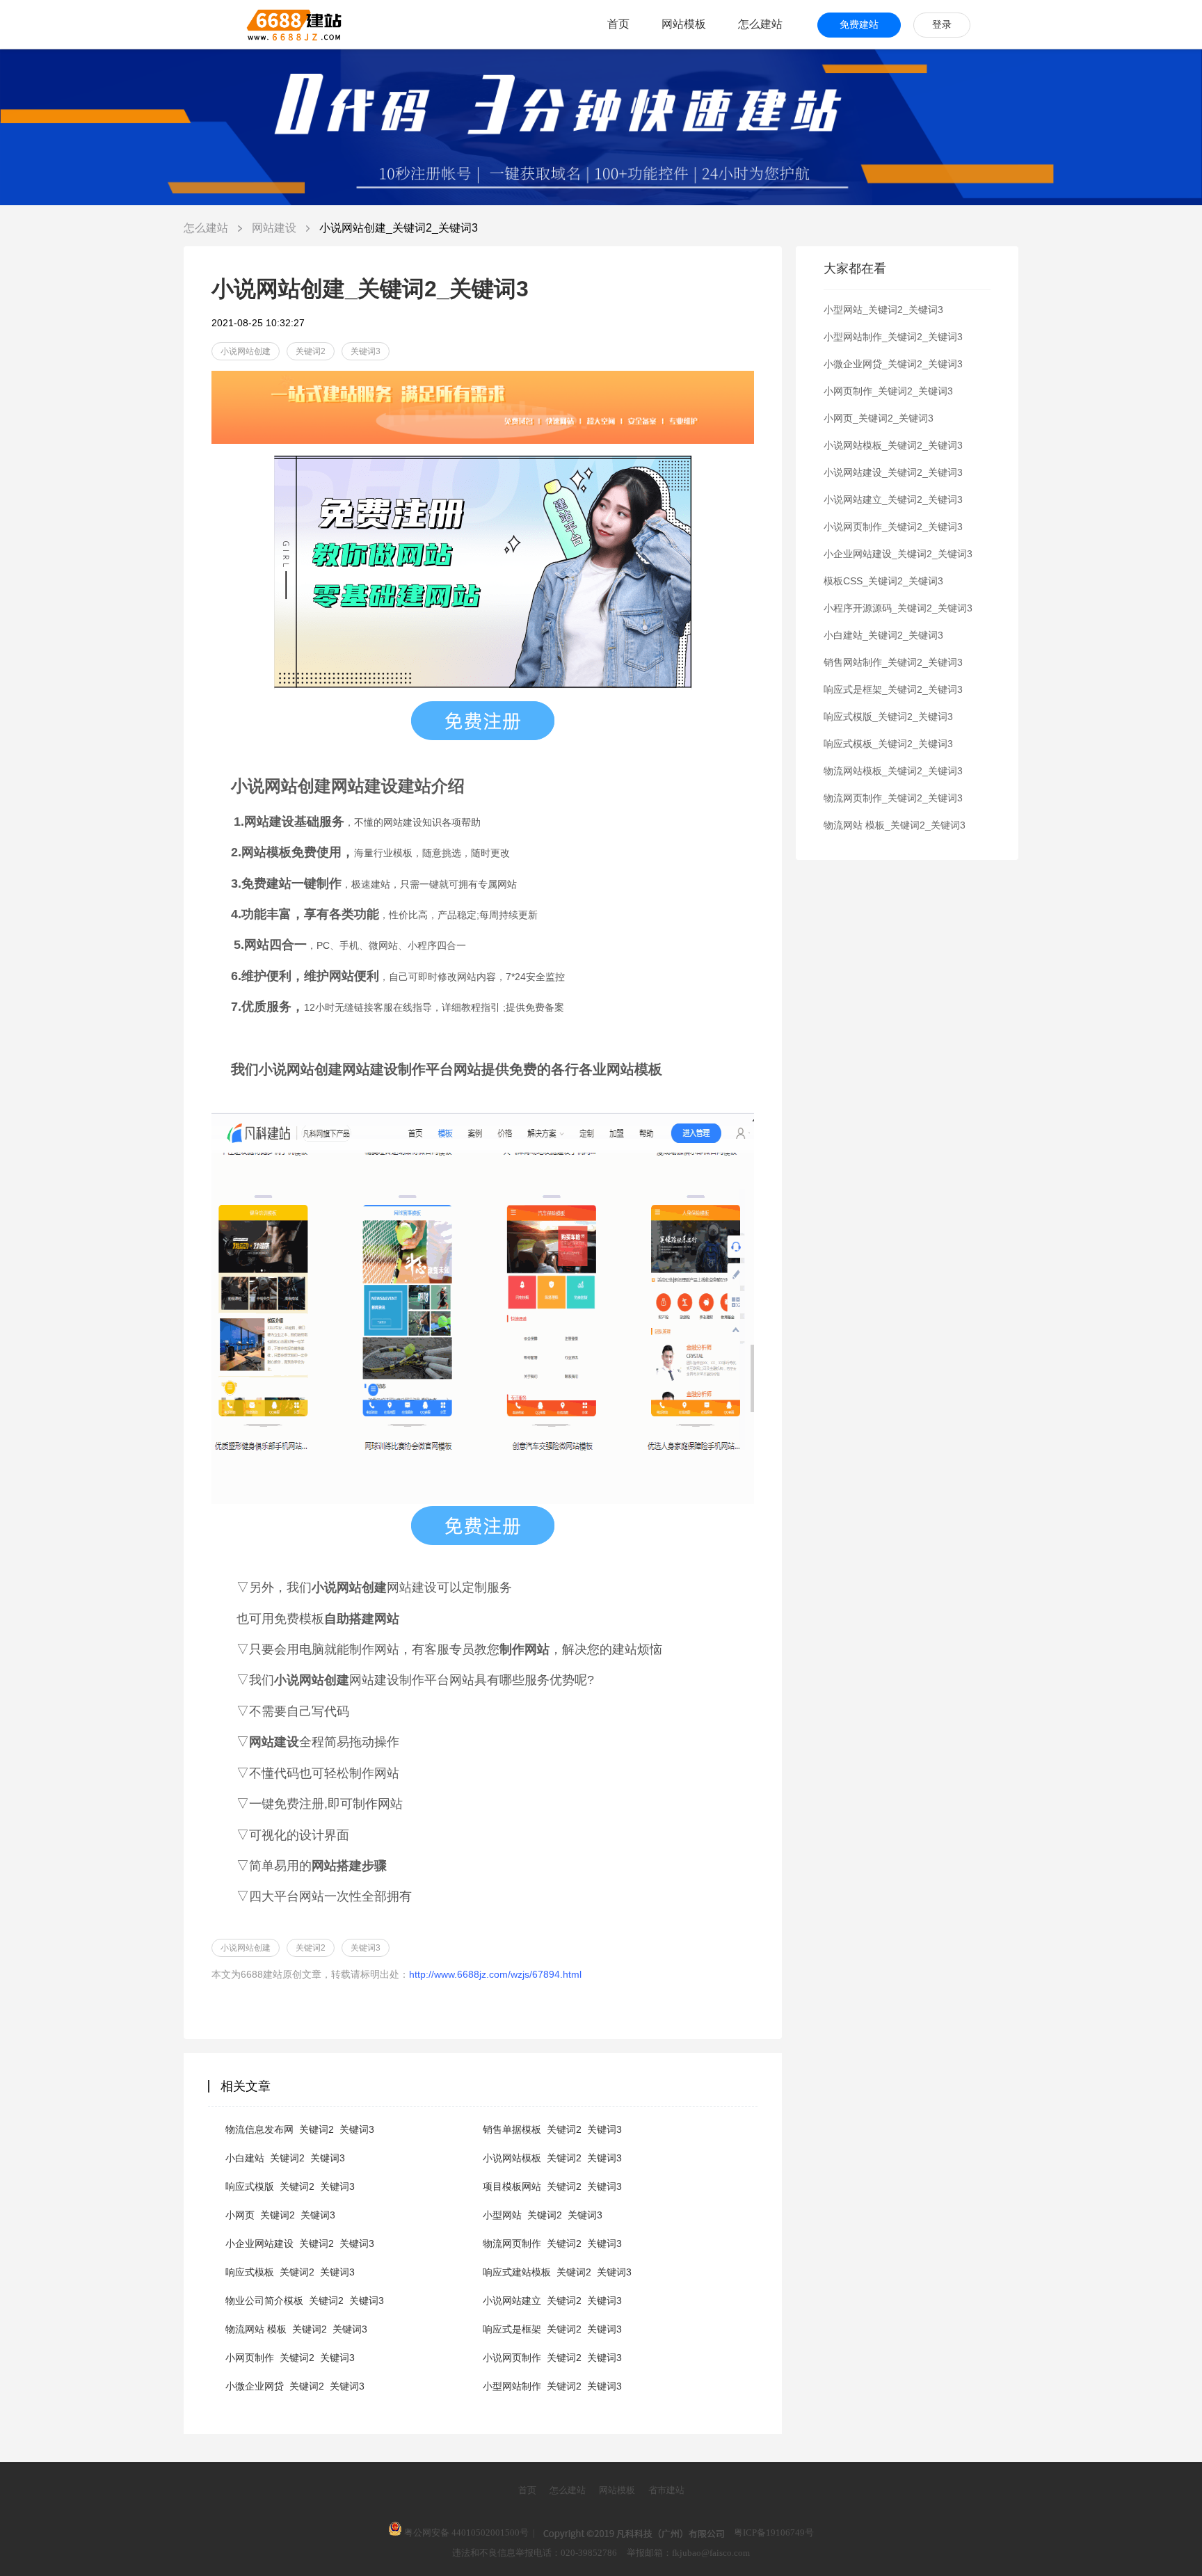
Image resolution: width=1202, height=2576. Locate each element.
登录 (942, 25)
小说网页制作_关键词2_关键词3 (552, 2358)
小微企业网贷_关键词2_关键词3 (295, 2386)
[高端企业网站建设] (260, 24)
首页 (618, 24)
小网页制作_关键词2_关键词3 (290, 2358)
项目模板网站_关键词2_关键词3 (552, 2186)
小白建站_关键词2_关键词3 (285, 2158)
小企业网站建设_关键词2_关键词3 (300, 2243)
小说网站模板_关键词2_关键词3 (552, 2158)
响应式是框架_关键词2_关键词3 (552, 2329)
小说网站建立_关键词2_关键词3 (552, 2301)
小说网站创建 (246, 351)
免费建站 (859, 25)
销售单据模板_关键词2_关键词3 (552, 2129)
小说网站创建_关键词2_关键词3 (399, 228)
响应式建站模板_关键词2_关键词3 (557, 2272)
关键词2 (311, 351)
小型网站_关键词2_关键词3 (543, 2215)
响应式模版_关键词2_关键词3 (290, 2186)
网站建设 (275, 228)
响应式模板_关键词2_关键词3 (290, 2272)
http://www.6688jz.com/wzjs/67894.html (495, 1974)
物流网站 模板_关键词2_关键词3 (296, 2329)
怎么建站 (760, 24)
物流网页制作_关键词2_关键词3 (552, 2243)
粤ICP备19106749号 (774, 2533)
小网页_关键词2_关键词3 (280, 2215)
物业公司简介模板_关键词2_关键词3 (305, 2301)
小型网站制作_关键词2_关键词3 (552, 2386)
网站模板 (684, 24)
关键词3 (366, 351)
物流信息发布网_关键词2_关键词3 (300, 2129)
